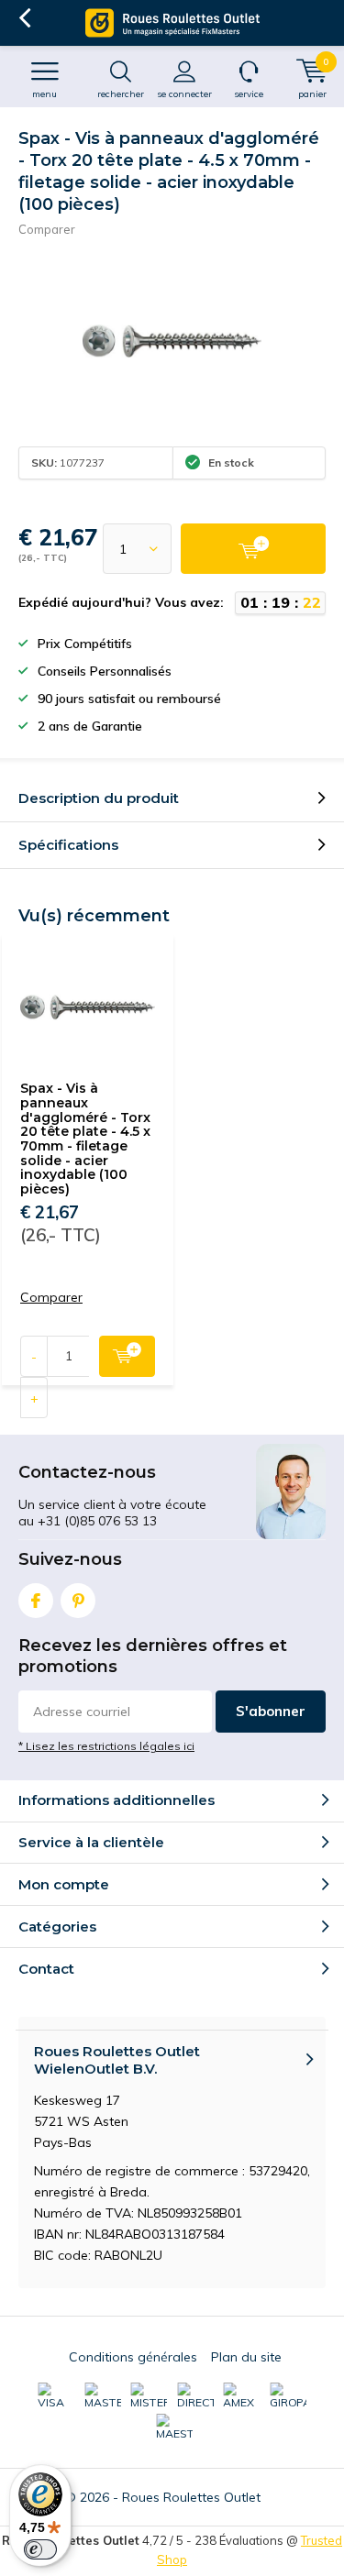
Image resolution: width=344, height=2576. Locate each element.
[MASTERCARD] (103, 2396)
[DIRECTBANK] (195, 2396)
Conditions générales (133, 2357)
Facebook (36, 1601)
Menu (44, 94)
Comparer (47, 229)
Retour (24, 18)
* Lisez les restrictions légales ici (106, 1746)
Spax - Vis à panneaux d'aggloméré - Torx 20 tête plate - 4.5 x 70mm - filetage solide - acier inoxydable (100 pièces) (85, 1138)
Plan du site (246, 2357)
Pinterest (78, 1601)
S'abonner (271, 1711)
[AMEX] (241, 2396)
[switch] (40, 2549)
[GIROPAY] (288, 2396)
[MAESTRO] (174, 2427)
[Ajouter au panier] (253, 549)
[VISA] (56, 2396)
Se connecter (184, 94)
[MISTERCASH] (149, 2396)
